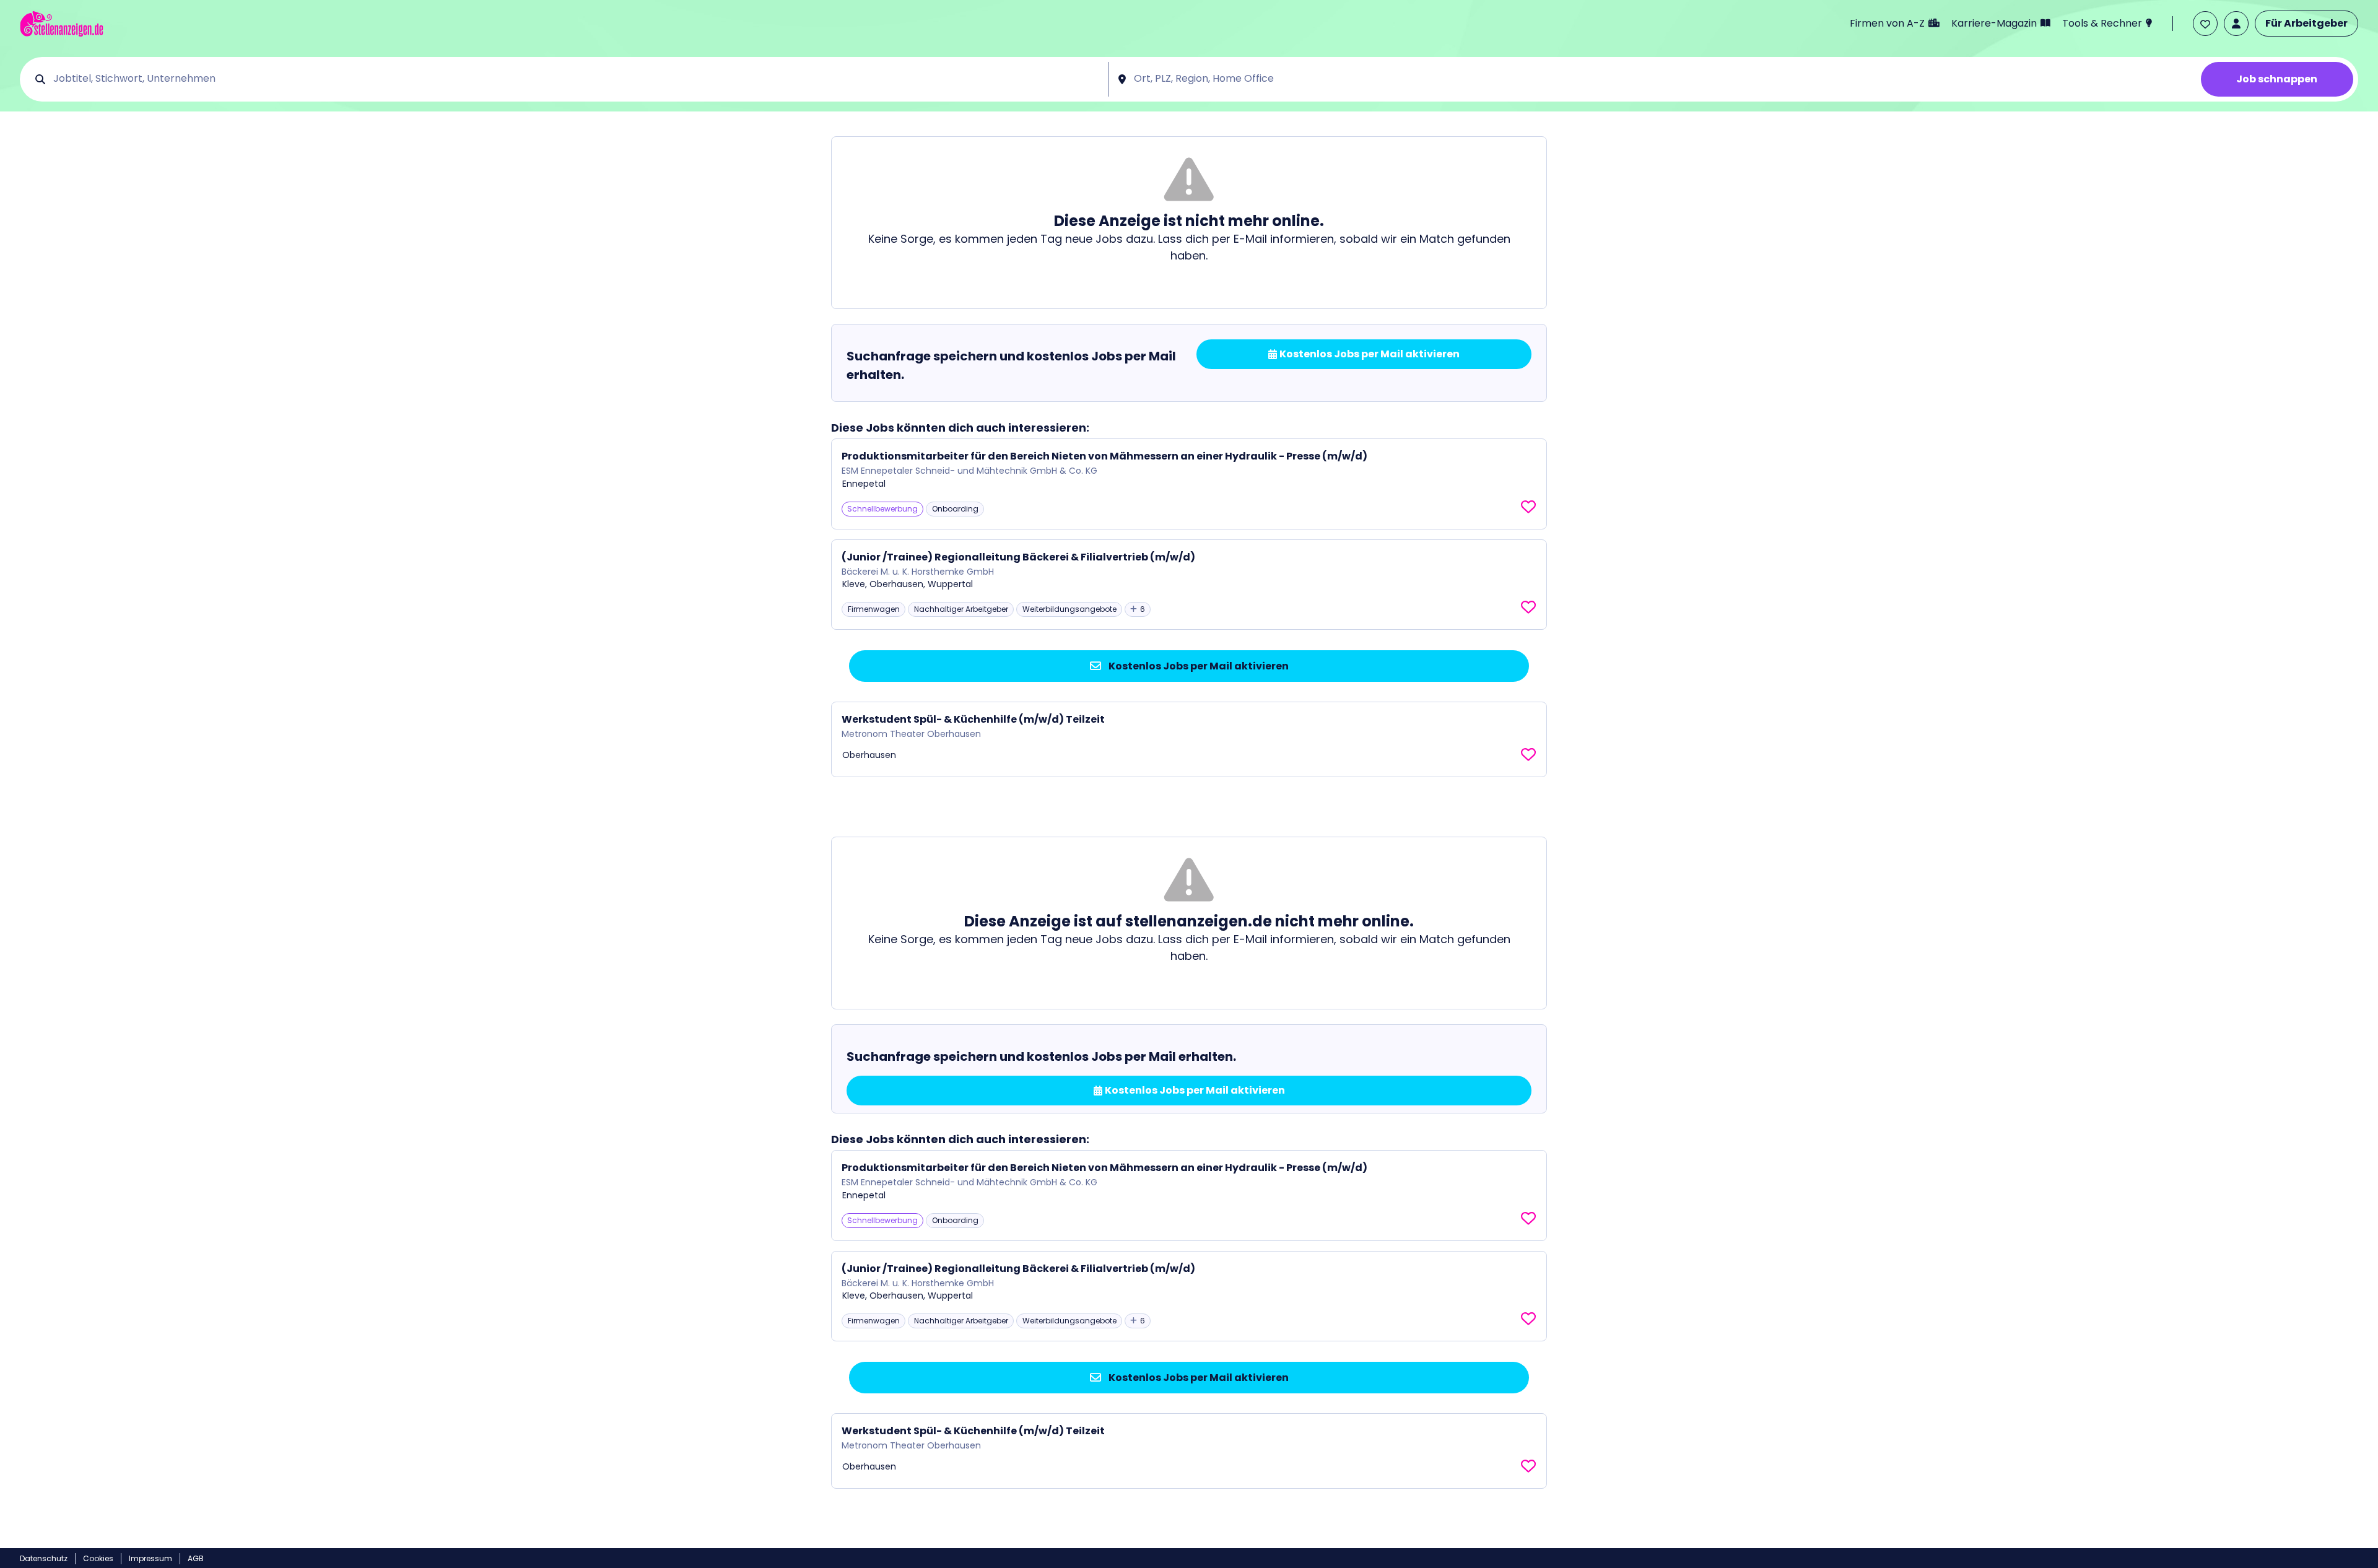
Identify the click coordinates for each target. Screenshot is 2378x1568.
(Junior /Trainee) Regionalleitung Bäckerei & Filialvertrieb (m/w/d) (1018, 557)
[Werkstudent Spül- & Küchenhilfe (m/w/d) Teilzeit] (1189, 739)
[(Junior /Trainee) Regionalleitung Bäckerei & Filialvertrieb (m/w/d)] (1189, 585)
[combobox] (576, 79)
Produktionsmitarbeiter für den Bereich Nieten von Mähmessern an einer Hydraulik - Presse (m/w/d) (1104, 456)
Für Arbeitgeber (2306, 23)
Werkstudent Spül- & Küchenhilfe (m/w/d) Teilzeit (973, 719)
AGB (196, 1558)
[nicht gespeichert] (1528, 507)
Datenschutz (44, 1558)
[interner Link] (62, 24)
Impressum (150, 1558)
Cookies (98, 1558)
